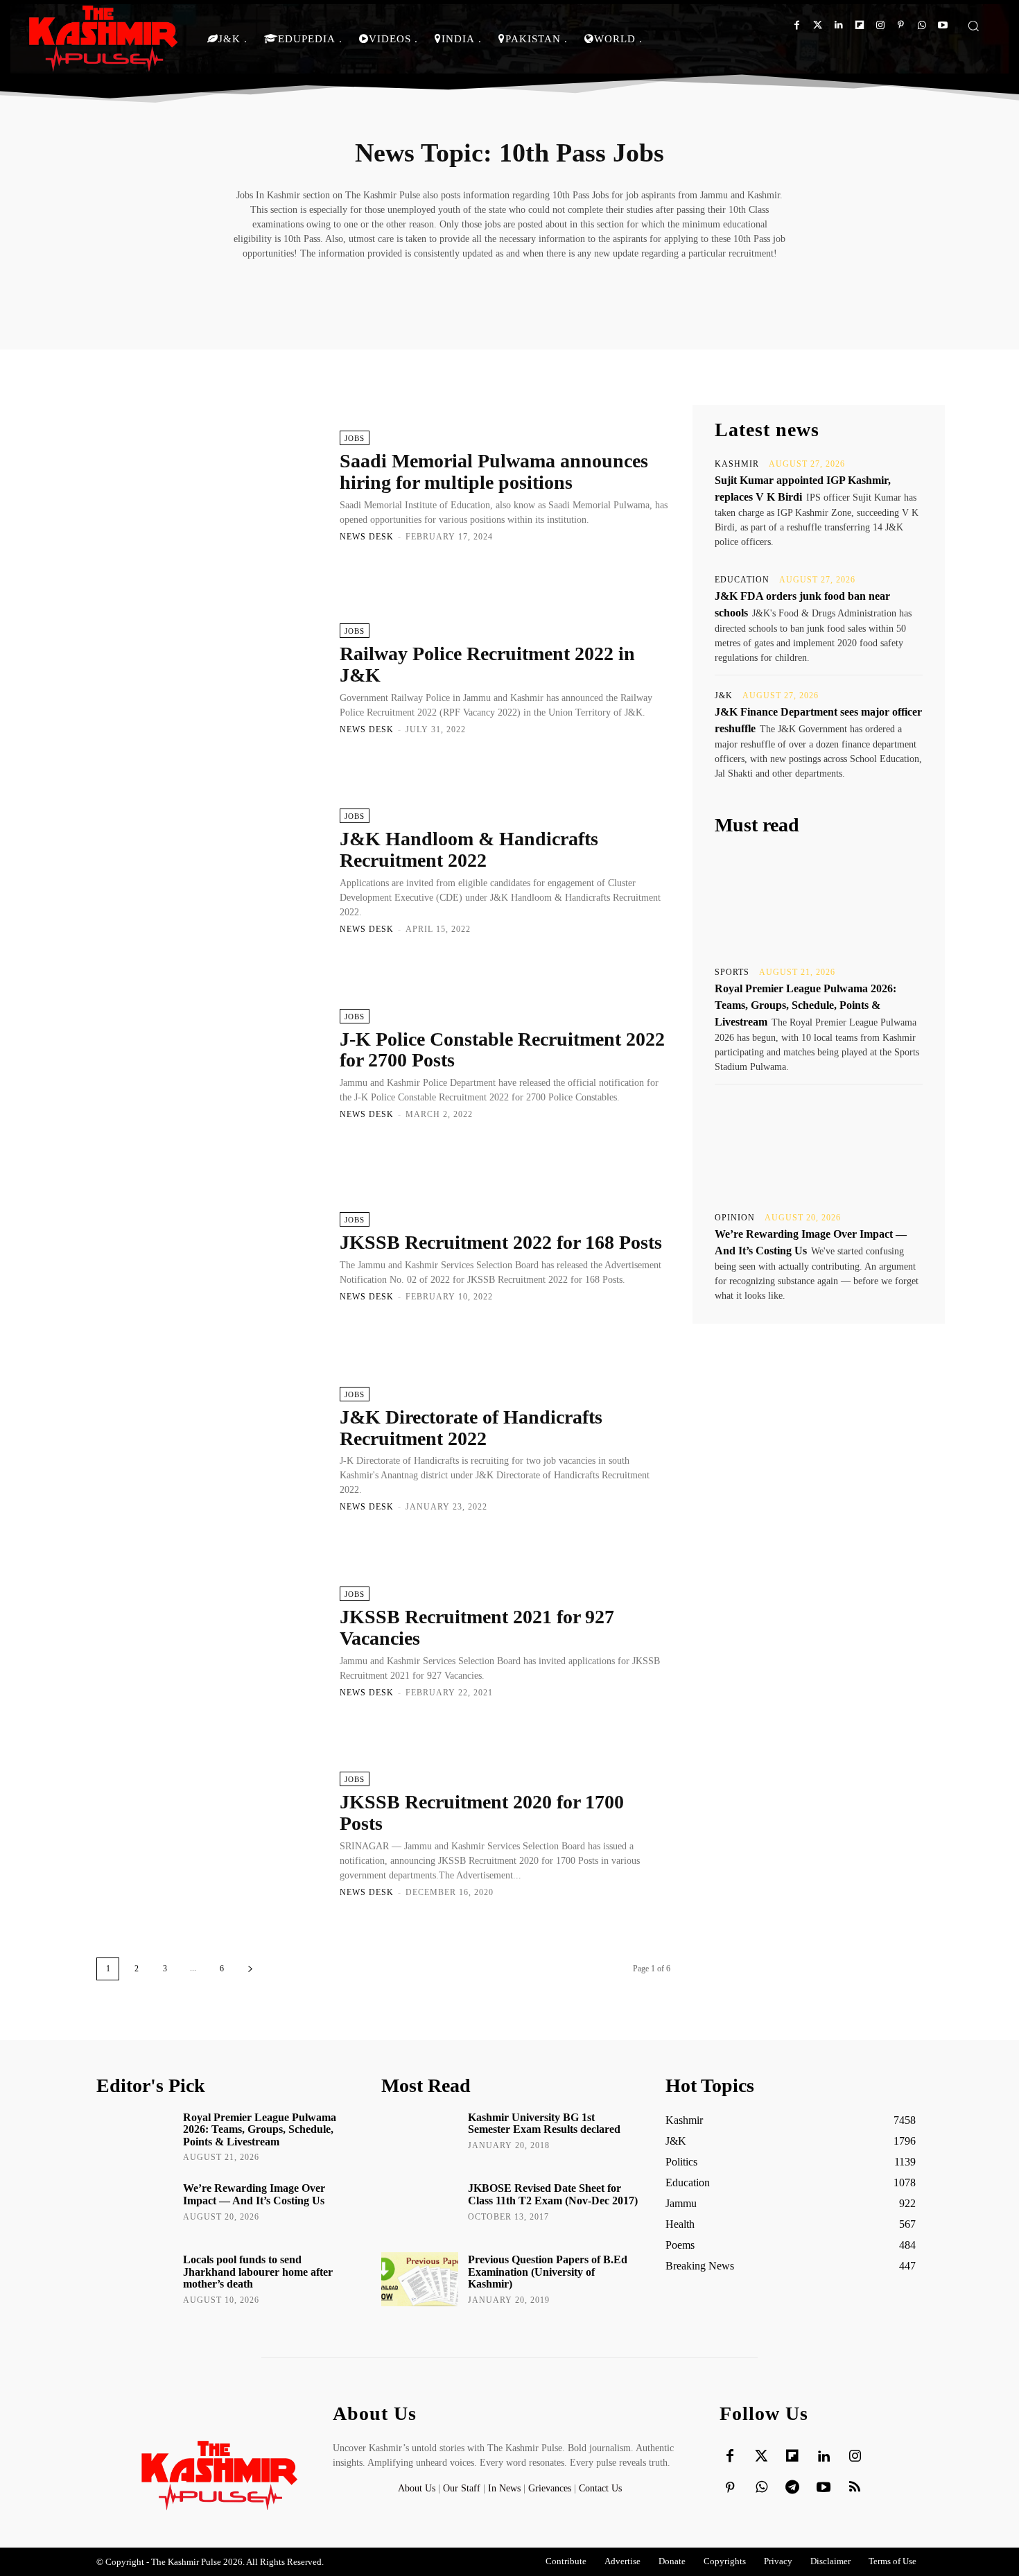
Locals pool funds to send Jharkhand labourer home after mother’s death (258, 2272)
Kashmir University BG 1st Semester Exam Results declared (544, 2124)
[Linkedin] (838, 25)
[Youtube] (942, 25)
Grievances (550, 2488)
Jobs (355, 438)
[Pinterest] (901, 25)
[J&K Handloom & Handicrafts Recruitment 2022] (211, 871)
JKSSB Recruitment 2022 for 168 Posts (501, 1242)
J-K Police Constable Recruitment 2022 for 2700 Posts (502, 1050)
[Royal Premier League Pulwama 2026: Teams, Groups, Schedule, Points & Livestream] (819, 901)
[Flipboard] (859, 25)
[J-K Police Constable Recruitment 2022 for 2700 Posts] (211, 1063)
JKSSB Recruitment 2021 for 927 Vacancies (477, 1627)
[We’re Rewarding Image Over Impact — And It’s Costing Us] (819, 1147)
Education (742, 580)
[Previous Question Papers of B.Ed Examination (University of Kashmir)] (420, 2279)
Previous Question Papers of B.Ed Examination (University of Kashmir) (548, 2272)
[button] (973, 26)
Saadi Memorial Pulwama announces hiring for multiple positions (494, 472)
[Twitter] (818, 25)
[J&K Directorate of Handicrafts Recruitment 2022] (211, 1449)
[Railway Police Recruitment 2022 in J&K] (211, 678)
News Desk (367, 537)
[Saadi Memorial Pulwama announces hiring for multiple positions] (211, 485)
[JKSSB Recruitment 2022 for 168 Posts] (211, 1256)
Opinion (735, 1218)
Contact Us (600, 2488)
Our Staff (462, 2488)
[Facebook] (797, 25)
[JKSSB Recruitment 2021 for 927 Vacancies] (211, 1641)
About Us (418, 2488)
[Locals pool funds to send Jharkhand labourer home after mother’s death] (135, 2279)
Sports (732, 972)
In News (504, 2488)
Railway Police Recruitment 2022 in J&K (487, 664)
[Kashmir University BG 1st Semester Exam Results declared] (420, 2137)
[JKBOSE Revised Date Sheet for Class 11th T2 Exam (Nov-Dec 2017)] (420, 2208)
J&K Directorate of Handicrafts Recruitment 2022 (471, 1428)
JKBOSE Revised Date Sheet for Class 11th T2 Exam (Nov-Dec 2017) (553, 2194)
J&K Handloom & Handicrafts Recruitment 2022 (469, 849)
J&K (724, 695)
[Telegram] (792, 2488)
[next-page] (250, 1969)
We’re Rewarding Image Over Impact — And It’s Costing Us (254, 2194)
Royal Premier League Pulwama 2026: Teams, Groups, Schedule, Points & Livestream (805, 1005)
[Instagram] (880, 25)
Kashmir (737, 464)
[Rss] (855, 2488)
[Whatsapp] (922, 25)
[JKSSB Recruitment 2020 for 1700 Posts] (211, 1834)
